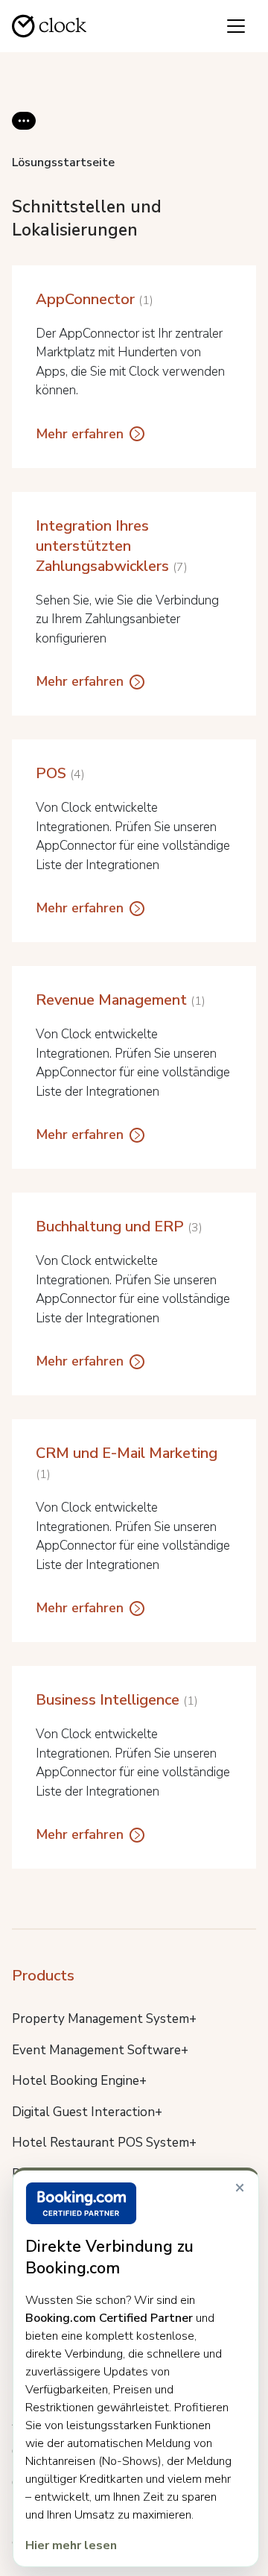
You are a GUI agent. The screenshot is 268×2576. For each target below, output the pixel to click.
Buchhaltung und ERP (117, 1227)
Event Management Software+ (100, 2050)
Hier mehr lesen (71, 2545)
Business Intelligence (115, 1700)
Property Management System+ (104, 2019)
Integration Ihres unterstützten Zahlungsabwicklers (110, 546)
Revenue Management (119, 1000)
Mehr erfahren (80, 434)
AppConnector (93, 299)
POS (58, 773)
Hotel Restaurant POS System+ (104, 2143)
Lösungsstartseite (63, 162)
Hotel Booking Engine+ (79, 2081)
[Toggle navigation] (236, 26)
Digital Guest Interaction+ (87, 2112)
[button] (24, 133)
